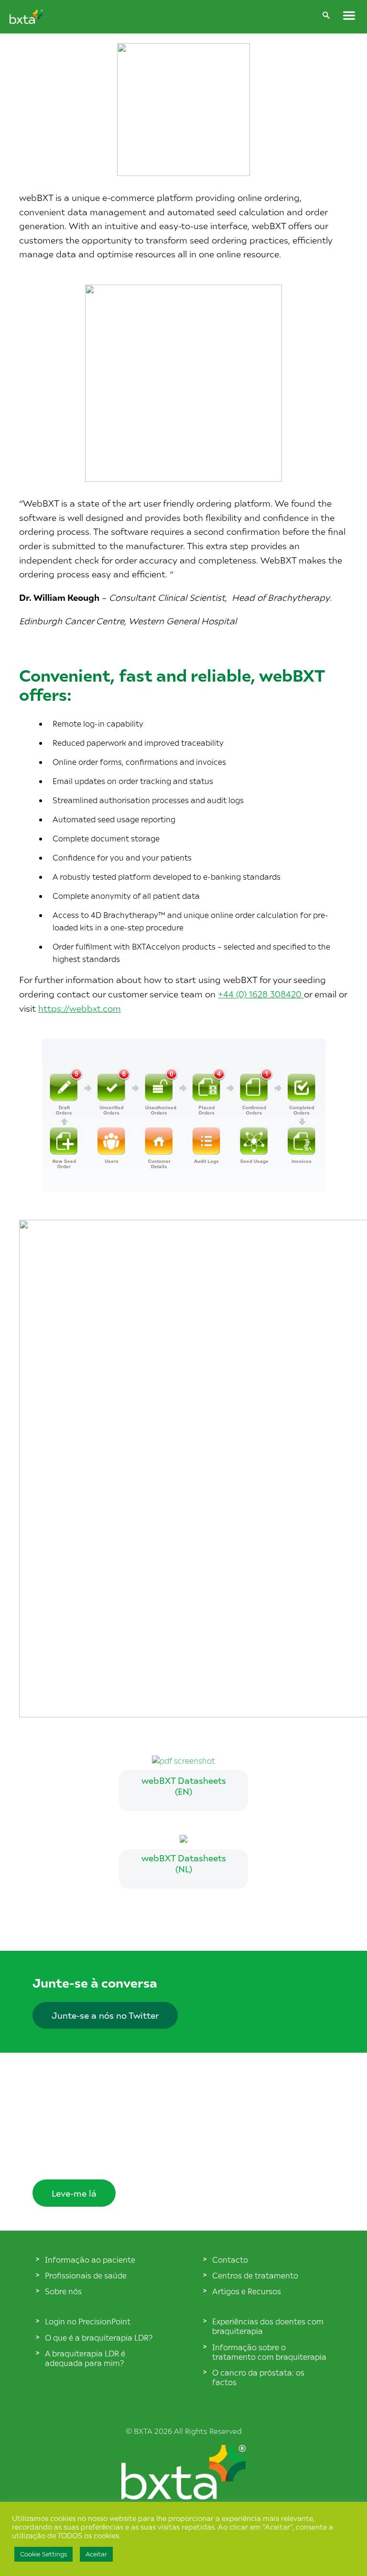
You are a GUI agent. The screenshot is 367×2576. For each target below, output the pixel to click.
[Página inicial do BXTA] (26, 21)
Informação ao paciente (90, 2259)
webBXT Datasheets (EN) (184, 1786)
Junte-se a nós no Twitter (105, 2015)
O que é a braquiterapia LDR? (99, 2337)
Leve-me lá (74, 2193)
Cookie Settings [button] (43, 2554)
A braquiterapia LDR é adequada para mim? (85, 2358)
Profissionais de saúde (86, 2275)
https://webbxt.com (80, 1008)
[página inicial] (183, 2496)
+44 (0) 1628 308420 (261, 994)
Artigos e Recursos (247, 2291)
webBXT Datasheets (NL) (184, 1863)
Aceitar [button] (96, 2554)
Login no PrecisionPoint (88, 2321)
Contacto (230, 2259)
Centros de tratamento (255, 2275)
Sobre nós (63, 2291)
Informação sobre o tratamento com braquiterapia (269, 2352)
